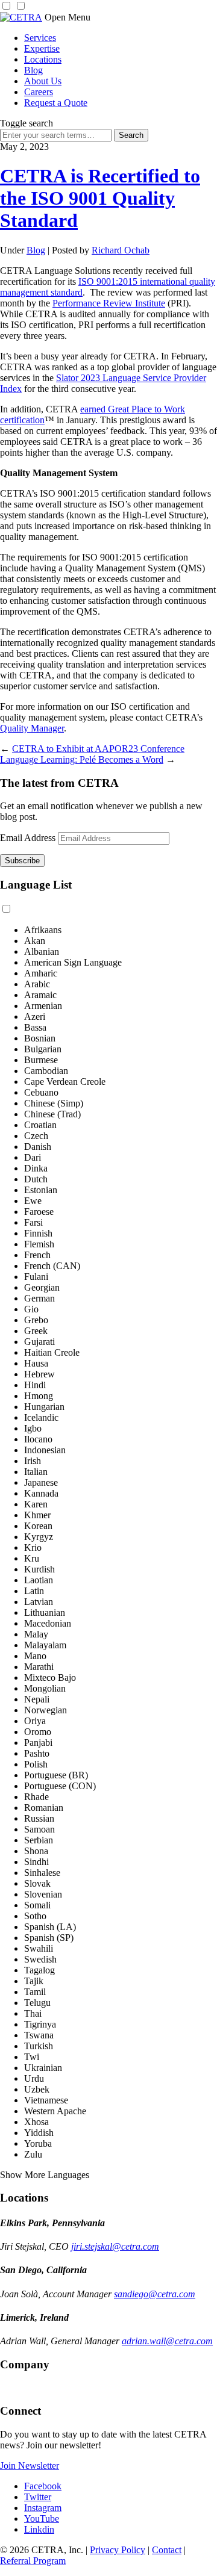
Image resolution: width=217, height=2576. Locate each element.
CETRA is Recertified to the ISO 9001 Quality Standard (100, 198)
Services (40, 38)
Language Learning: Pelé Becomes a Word (82, 759)
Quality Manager (32, 728)
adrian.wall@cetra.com (167, 2341)
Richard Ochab (121, 250)
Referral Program (33, 2561)
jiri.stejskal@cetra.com (115, 2246)
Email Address (28, 838)
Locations (43, 59)
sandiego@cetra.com (155, 2294)
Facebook (43, 2486)
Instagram (43, 2508)
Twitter (38, 2497)
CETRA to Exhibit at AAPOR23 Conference (98, 749)
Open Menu (68, 17)
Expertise (42, 48)
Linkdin (39, 2529)
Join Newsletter (30, 2466)
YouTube (42, 2519)
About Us (43, 81)
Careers (39, 92)
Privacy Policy (118, 2550)
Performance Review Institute (109, 303)
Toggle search (27, 123)
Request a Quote (56, 103)
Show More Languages (45, 2175)
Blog (33, 70)
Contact (167, 2550)
